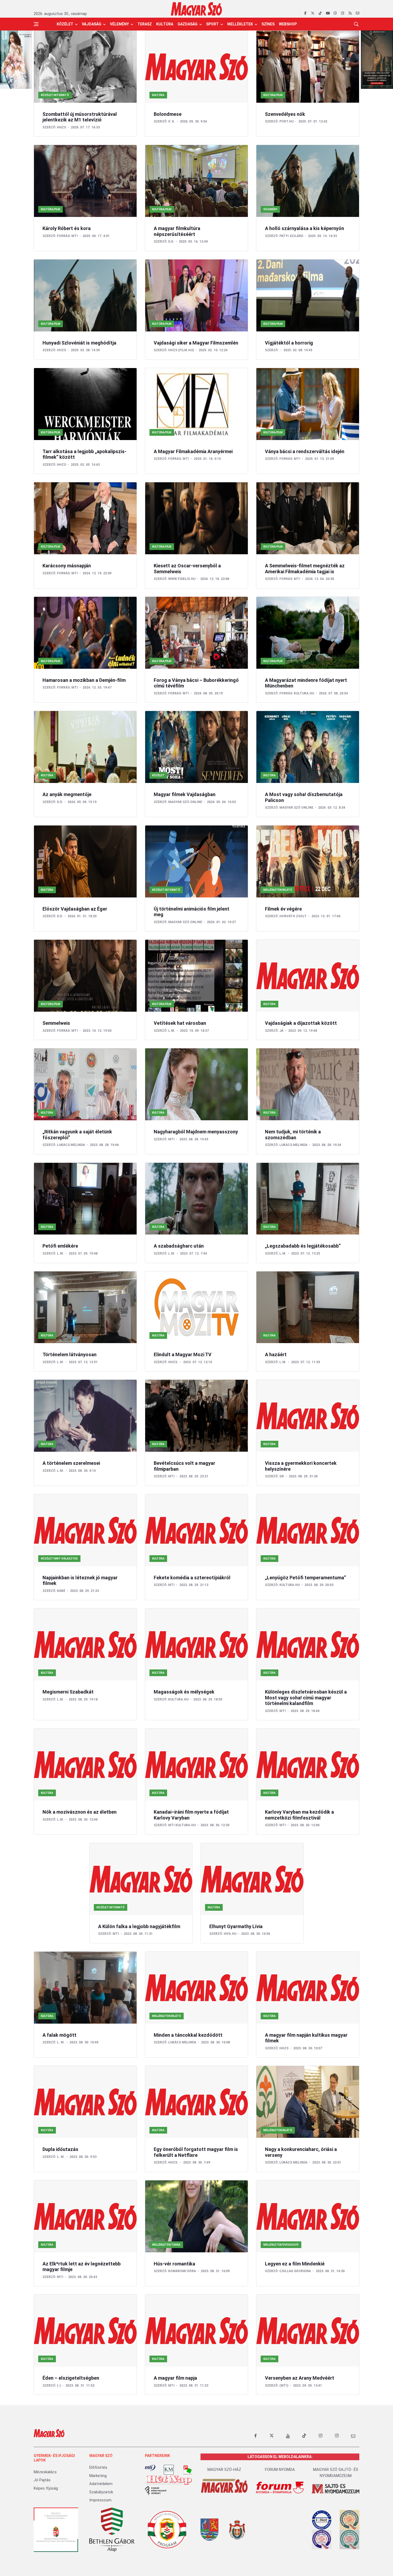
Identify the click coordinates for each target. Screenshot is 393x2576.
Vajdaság (92, 24)
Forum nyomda (280, 2470)
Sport (212, 24)
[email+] (353, 2436)
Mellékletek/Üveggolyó (281, 2245)
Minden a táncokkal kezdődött (188, 2035)
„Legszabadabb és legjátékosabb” (303, 1246)
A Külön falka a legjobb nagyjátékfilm (139, 1926)
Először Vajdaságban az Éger (75, 909)
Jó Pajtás (42, 2480)
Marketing (98, 2476)
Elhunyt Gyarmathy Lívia (236, 1926)
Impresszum (100, 2500)
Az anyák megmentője (67, 794)
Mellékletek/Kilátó (278, 890)
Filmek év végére (283, 909)
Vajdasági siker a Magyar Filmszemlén (196, 343)
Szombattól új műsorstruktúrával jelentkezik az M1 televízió (80, 117)
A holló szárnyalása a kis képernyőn (305, 228)
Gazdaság (188, 24)
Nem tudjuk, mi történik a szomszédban (293, 1135)
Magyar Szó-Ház (224, 2470)
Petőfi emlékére (60, 1246)
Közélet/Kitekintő (55, 95)
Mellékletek (240, 24)
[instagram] (335, 13)
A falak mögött (59, 2035)
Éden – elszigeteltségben (71, 2378)
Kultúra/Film (273, 95)
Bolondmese (168, 114)
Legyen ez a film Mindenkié (295, 2264)
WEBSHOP (288, 24)
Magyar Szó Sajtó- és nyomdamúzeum (336, 2473)
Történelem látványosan (70, 1354)
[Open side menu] (36, 24)
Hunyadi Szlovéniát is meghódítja (79, 343)
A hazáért (276, 1354)
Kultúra (165, 24)
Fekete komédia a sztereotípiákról (192, 1578)
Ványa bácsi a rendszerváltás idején (305, 451)
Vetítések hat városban (180, 1023)
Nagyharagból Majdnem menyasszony (196, 1132)
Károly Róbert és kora (67, 228)
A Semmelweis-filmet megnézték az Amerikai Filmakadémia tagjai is (305, 569)
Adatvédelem (101, 2484)
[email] (358, 13)
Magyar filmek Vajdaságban (185, 794)
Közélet (65, 24)
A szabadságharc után (179, 1246)
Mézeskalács (45, 2472)
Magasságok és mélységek (184, 1692)
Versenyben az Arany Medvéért (300, 2378)
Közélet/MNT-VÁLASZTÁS (59, 1559)
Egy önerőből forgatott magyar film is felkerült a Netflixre (196, 2152)
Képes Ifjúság (46, 2488)
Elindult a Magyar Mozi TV (183, 1354)
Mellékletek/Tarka (166, 2245)
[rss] (350, 13)
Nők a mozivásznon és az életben (80, 1812)
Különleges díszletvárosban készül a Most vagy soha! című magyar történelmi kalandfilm (306, 1698)
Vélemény (119, 24)
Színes (268, 24)
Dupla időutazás (60, 2149)
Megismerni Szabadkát (68, 1692)
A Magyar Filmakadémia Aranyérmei (193, 451)
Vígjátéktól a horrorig (289, 343)
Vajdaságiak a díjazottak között (301, 1023)
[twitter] (313, 13)
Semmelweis (56, 1023)
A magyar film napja (175, 2378)
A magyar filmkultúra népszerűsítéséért (177, 231)
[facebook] (305, 13)
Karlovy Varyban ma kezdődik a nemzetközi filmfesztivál (299, 1815)
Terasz (145, 24)
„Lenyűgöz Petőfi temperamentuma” (305, 1578)
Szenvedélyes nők (285, 114)
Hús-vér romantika (174, 2264)
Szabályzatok (101, 2492)
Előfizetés (98, 2467)
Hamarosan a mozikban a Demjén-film (84, 680)
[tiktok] (320, 13)
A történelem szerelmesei (71, 1463)
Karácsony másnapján (67, 566)
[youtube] (328, 13)
